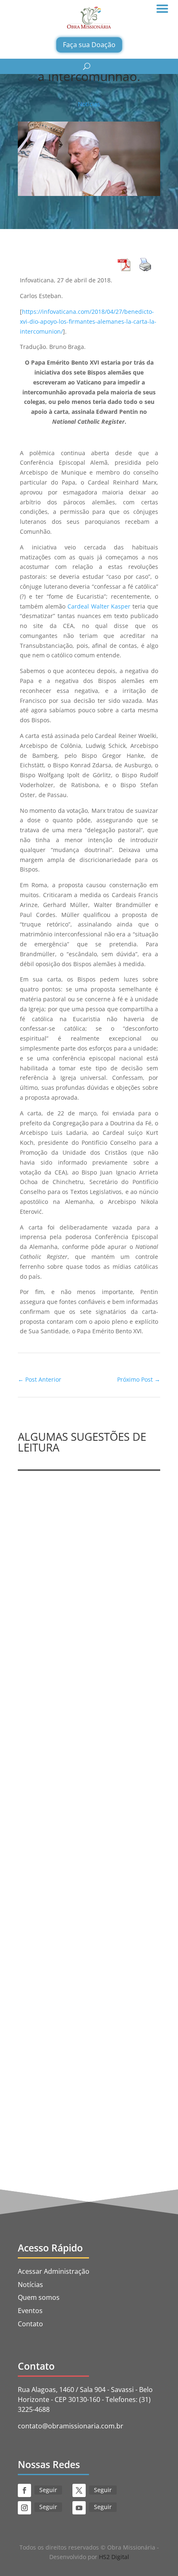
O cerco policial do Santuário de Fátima (87, 2036)
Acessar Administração (54, 2271)
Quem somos (39, 2297)
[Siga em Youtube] (79, 2508)
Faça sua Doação (89, 45)
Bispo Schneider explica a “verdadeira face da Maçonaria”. (85, 1808)
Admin (46, 1603)
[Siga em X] (79, 2490)
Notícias (89, 104)
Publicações (42, 1613)
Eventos (30, 2311)
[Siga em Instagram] (24, 2508)
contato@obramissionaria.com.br (71, 2426)
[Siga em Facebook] (24, 2490)
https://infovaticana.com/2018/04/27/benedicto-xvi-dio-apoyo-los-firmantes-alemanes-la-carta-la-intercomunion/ (88, 321)
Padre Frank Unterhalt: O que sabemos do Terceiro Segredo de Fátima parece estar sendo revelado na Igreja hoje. (87, 1588)
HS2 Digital (114, 2557)
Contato (30, 2324)
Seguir (48, 2490)
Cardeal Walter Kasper (99, 606)
